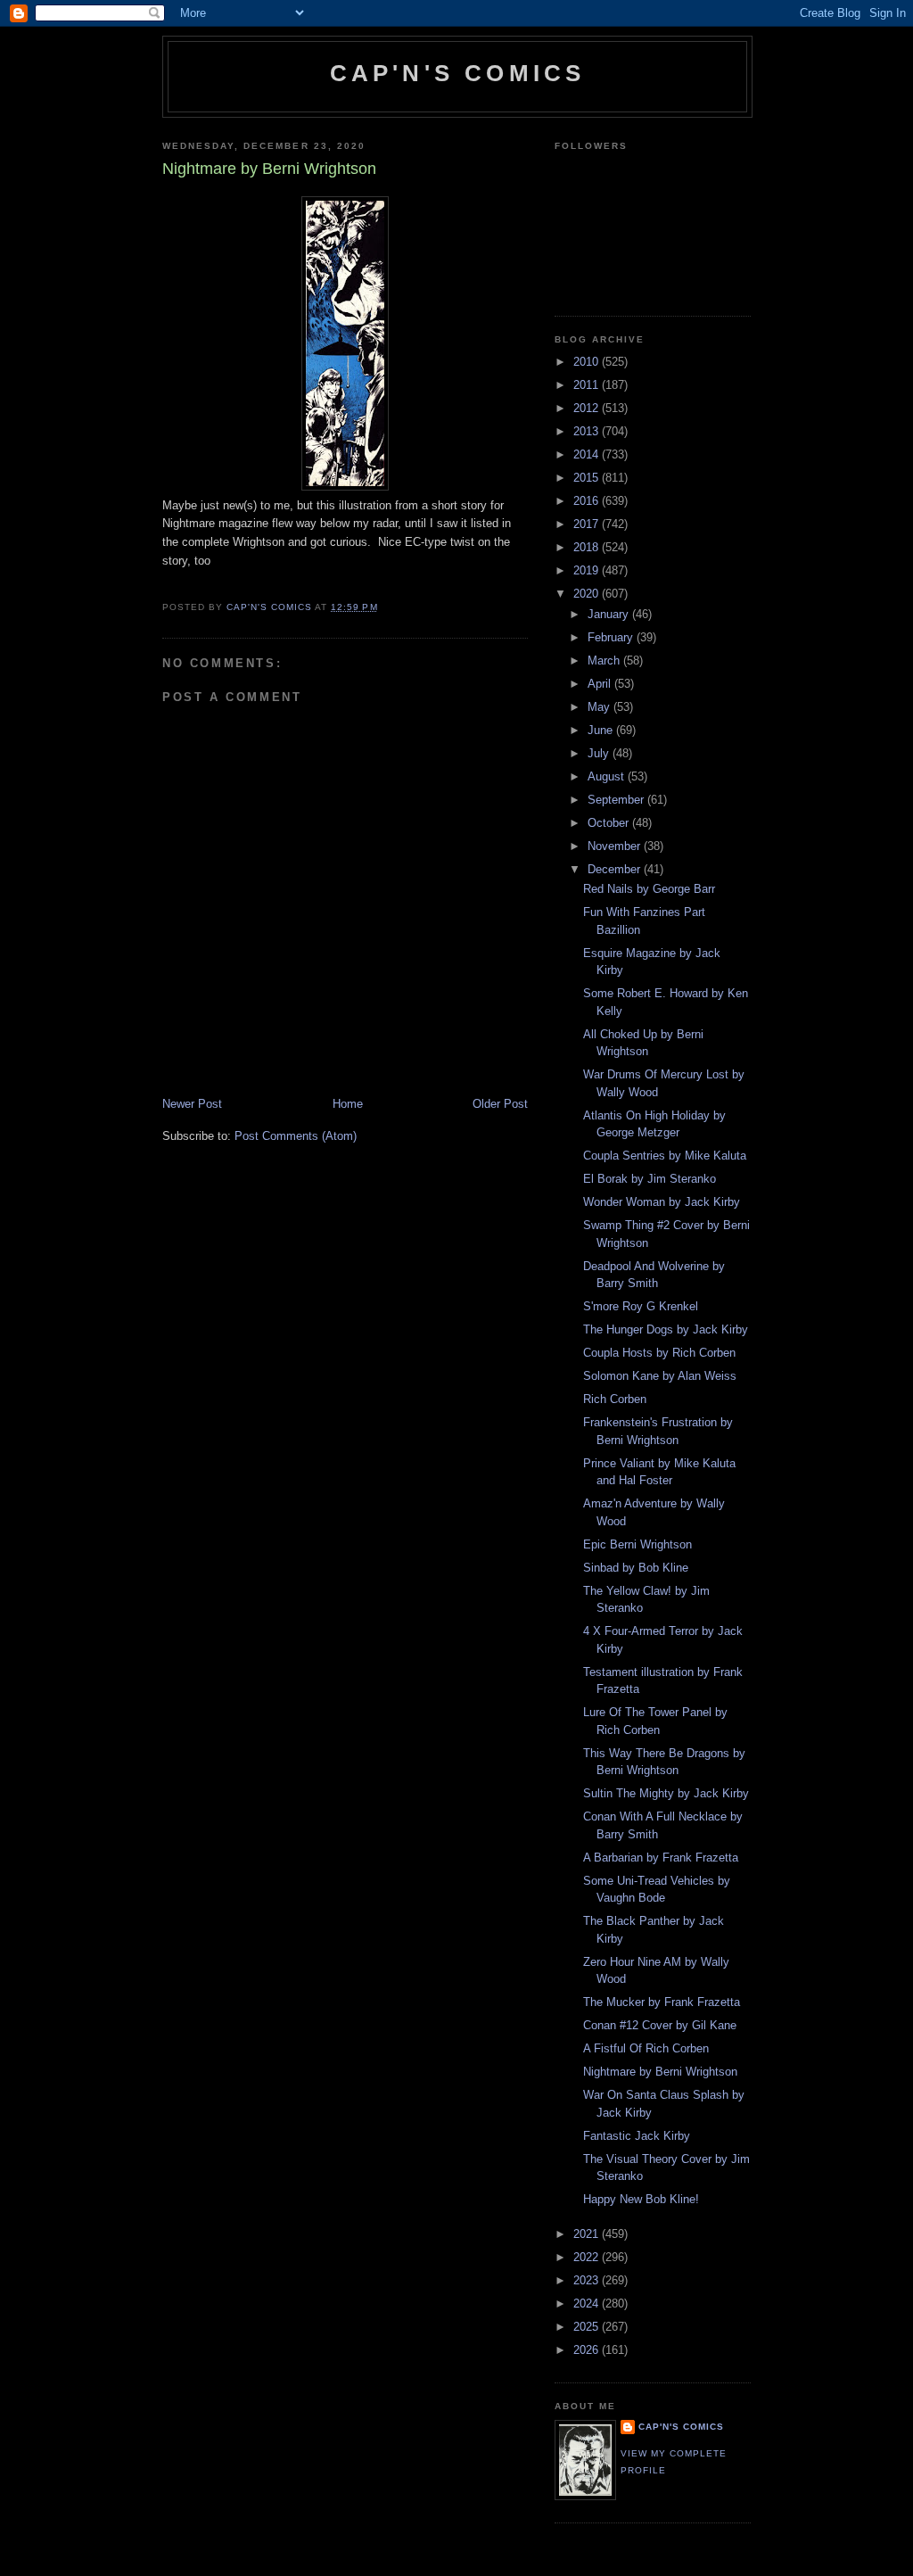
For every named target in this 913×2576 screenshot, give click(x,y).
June (602, 730)
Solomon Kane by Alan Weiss (660, 1376)
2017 (588, 524)
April (601, 684)
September (617, 800)
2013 (588, 431)
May (600, 707)
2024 (588, 2304)
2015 (588, 478)
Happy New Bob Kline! (641, 2199)
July (600, 753)
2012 (588, 408)
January (610, 614)
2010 (588, 362)
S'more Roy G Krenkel (641, 1306)
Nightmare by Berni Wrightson (660, 2072)
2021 (588, 2234)
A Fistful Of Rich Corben (646, 2048)
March (605, 661)
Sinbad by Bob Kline (636, 1568)
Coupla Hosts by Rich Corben (659, 1353)
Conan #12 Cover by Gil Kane (660, 2025)
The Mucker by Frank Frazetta (662, 2002)
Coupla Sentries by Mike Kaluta (665, 1156)
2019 (588, 570)
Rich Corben (615, 1399)
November (616, 846)
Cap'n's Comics (458, 73)
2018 (588, 547)
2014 (588, 454)
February (612, 637)
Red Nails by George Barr (649, 889)
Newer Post (192, 1104)
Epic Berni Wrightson (637, 1544)
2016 (588, 501)
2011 (588, 385)
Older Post (500, 1104)
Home (348, 1104)
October (610, 823)
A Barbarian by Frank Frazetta (661, 1858)
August (608, 776)
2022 (588, 2257)
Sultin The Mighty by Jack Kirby (666, 1793)
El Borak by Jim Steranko (650, 1179)
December (616, 869)
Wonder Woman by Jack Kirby (662, 1202)
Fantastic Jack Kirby (637, 2136)
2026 (588, 2350)
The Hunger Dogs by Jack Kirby (666, 1329)
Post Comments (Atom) (296, 1136)
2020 (588, 594)
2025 (588, 2327)
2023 (588, 2280)
